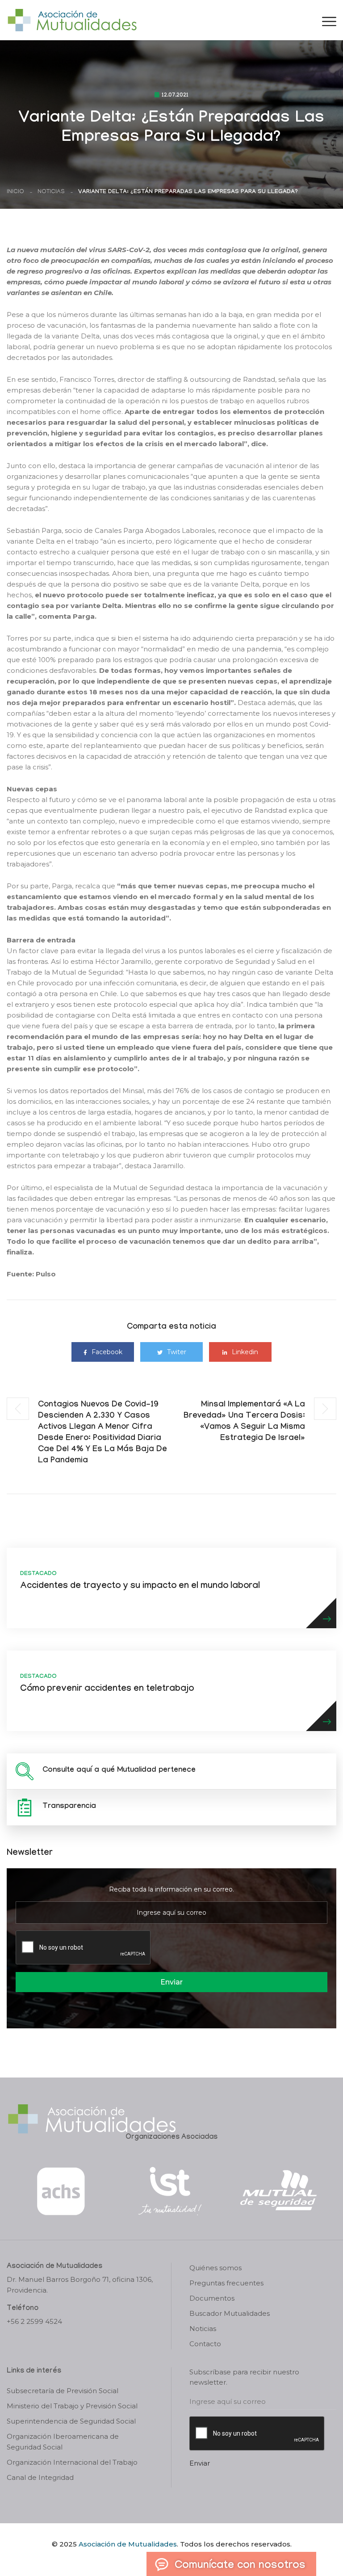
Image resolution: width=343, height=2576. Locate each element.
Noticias (51, 192)
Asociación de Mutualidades (128, 2544)
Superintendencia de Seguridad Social (71, 2421)
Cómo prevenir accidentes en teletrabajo (107, 1689)
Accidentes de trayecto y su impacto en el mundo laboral (140, 1587)
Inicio (15, 192)
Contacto (205, 2344)
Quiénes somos (215, 2268)
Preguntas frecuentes (226, 2283)
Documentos (212, 2298)
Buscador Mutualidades (230, 2313)
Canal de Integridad (40, 2477)
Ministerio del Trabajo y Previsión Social (72, 2406)
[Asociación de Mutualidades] (72, 19)
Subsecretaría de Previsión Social (63, 2391)
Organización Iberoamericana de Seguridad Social (63, 2442)
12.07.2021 (175, 96)
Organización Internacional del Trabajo (72, 2462)
